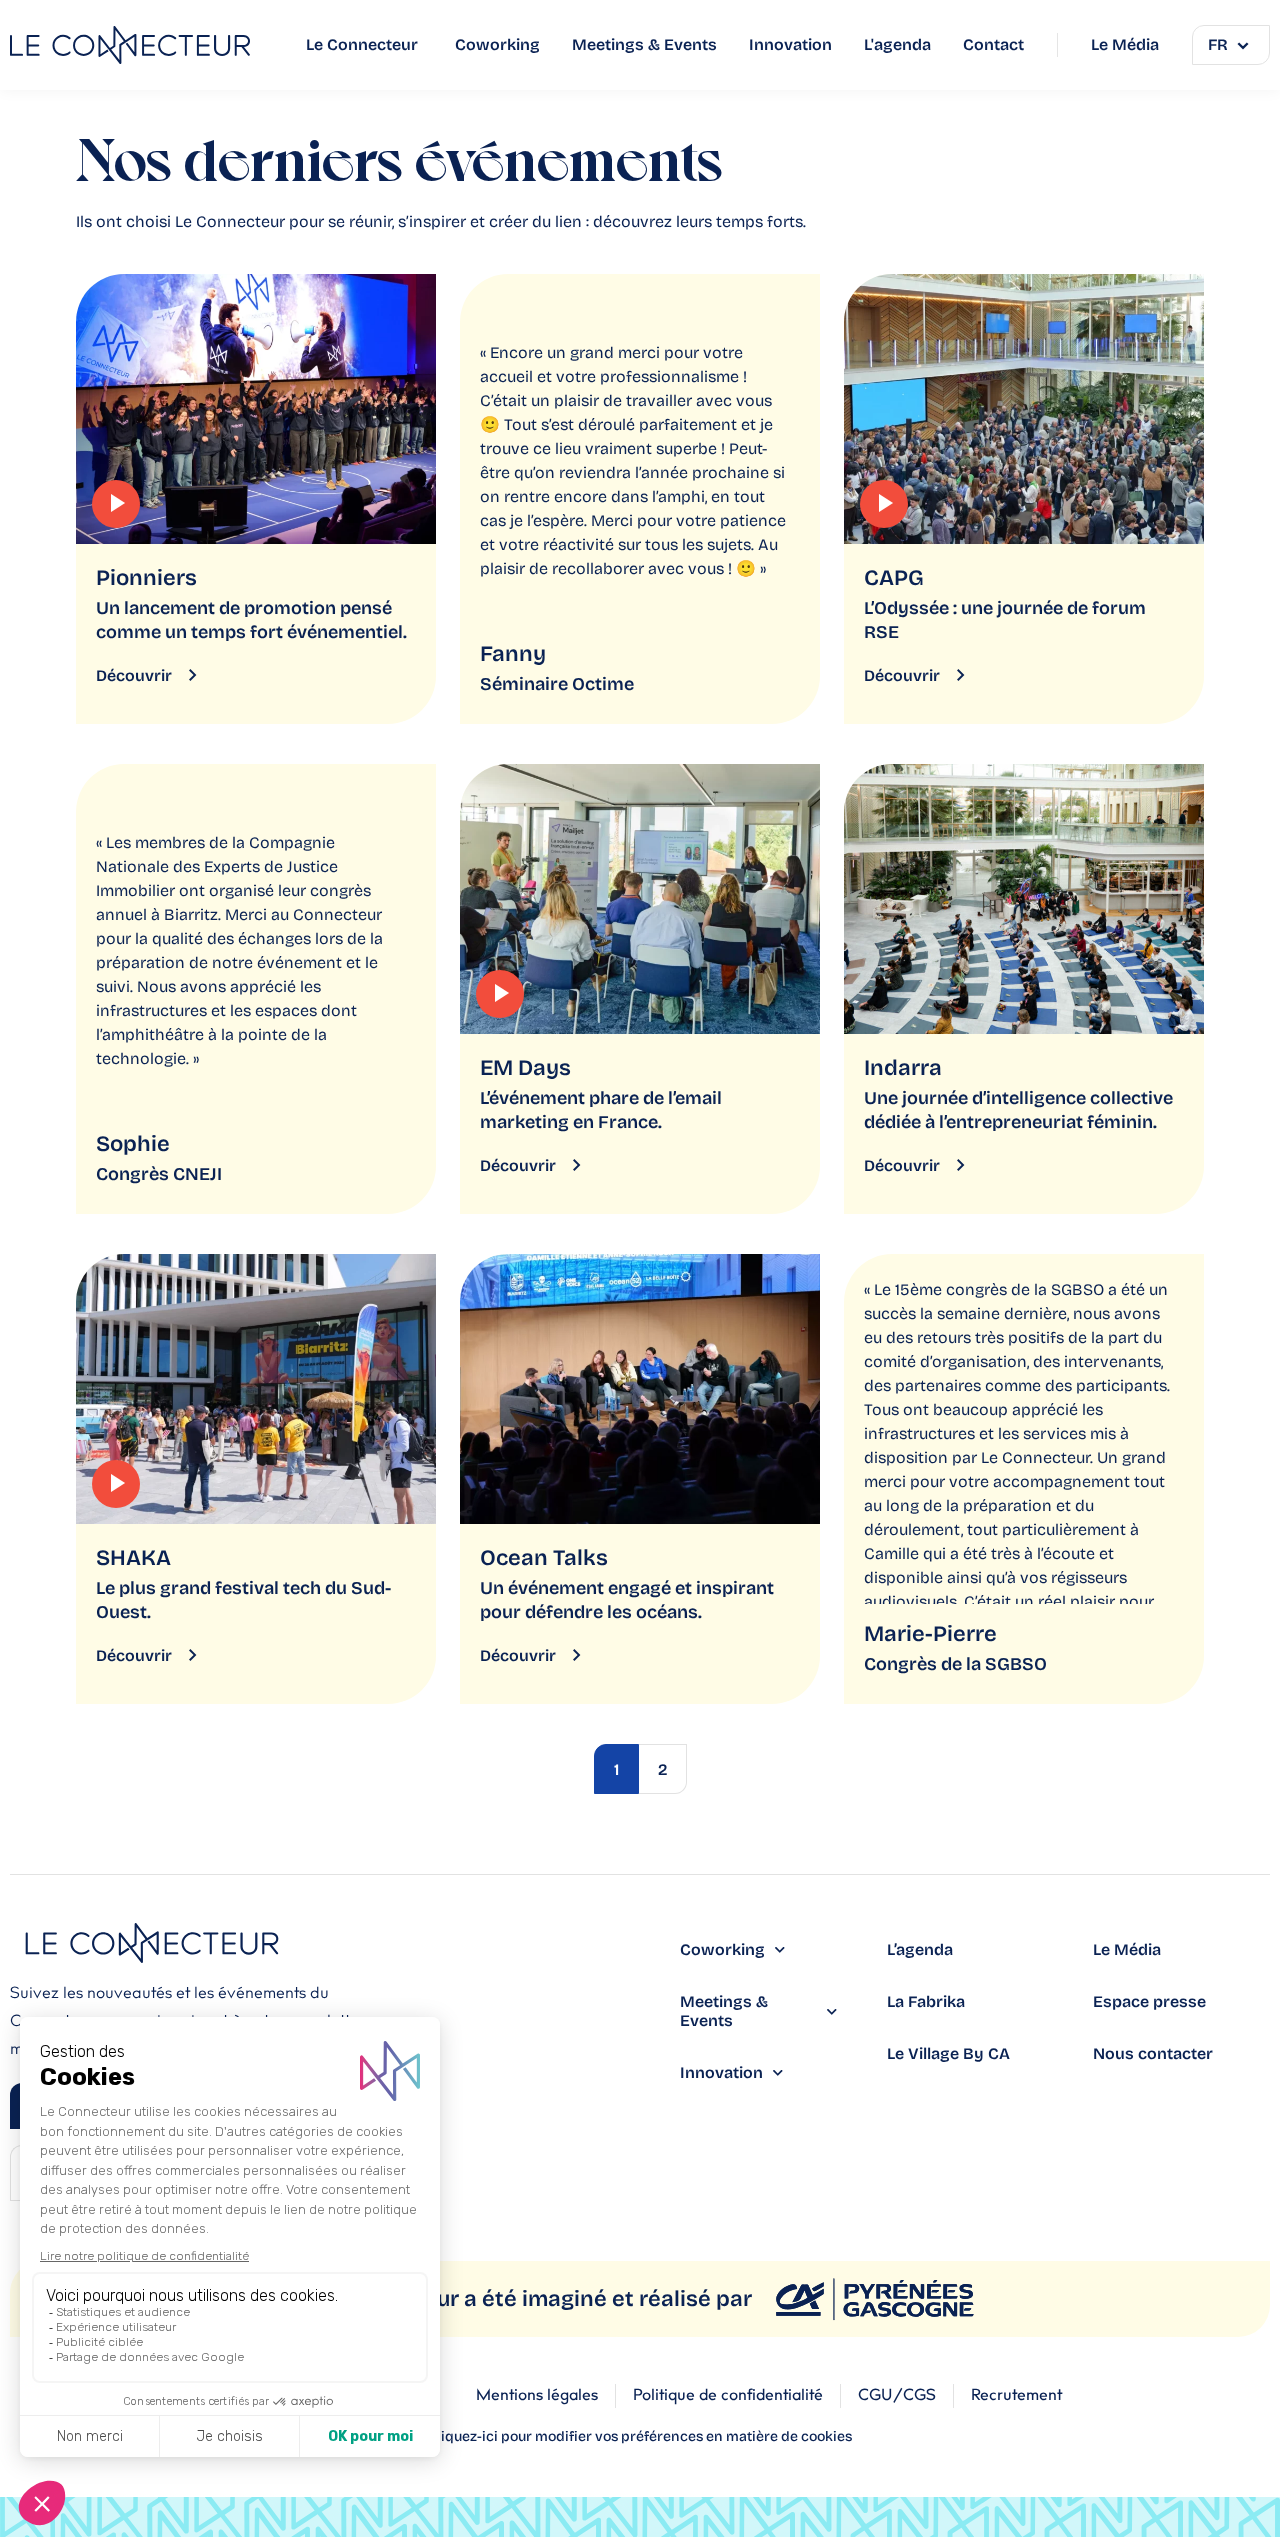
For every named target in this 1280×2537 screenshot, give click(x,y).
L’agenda (920, 1949)
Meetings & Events (724, 2011)
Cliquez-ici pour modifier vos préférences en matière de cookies (640, 2436)
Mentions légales (537, 2395)
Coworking (722, 1949)
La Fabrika (926, 2001)
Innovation (721, 2072)
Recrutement (1016, 2395)
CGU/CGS (897, 2395)
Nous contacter (1153, 2053)
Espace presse (1149, 2001)
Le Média (1127, 1949)
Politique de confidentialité (728, 2395)
